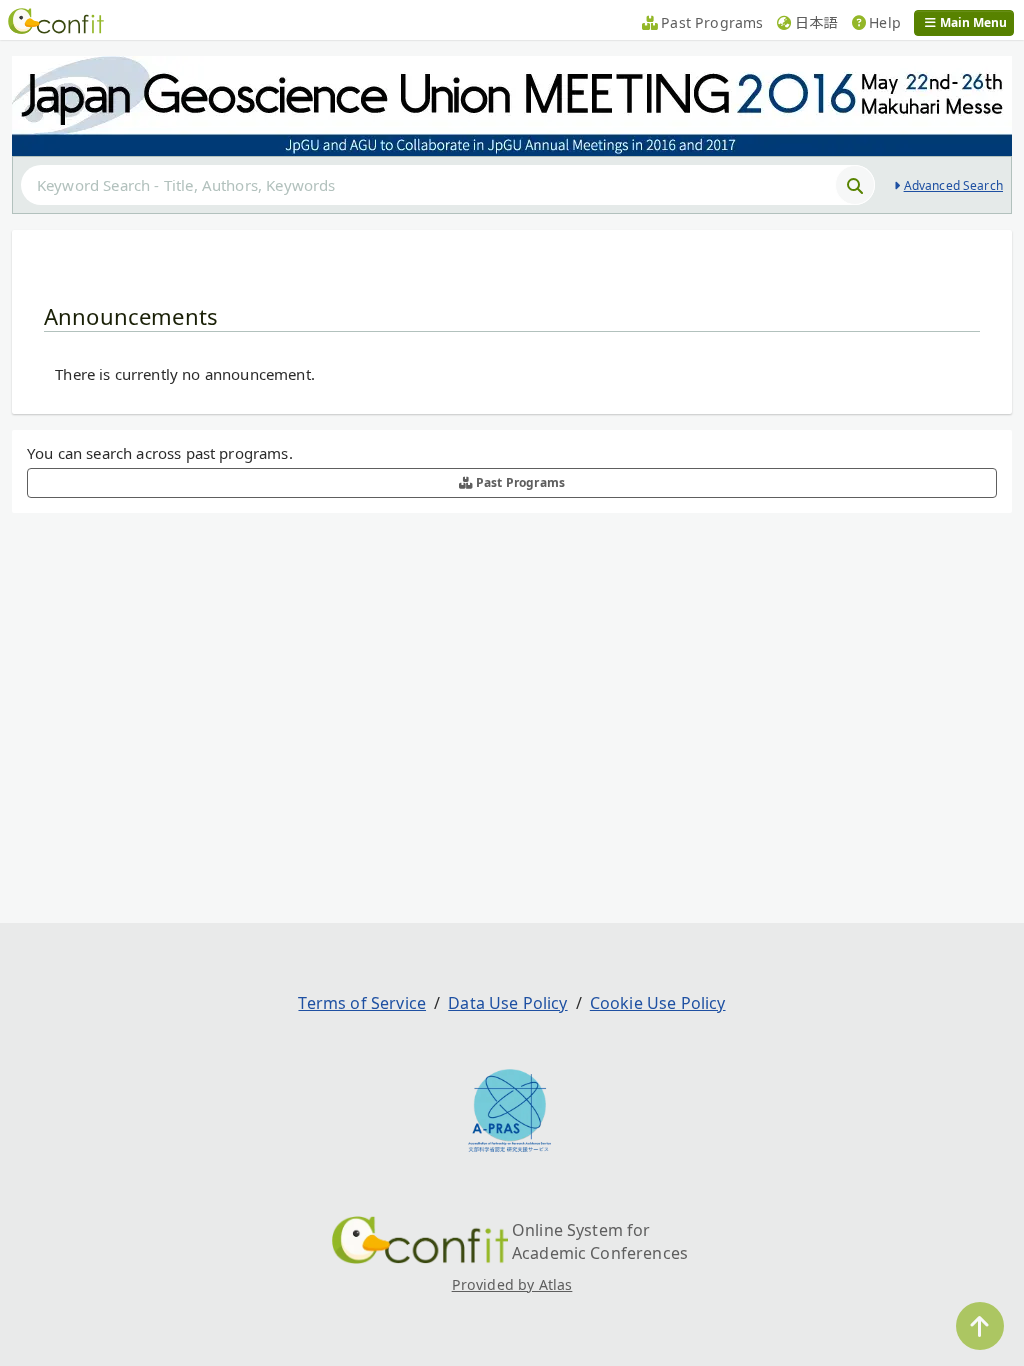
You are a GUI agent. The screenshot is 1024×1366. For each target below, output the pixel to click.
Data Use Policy (507, 1003)
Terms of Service (362, 1003)
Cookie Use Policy (658, 1003)
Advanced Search (953, 185)
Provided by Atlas (512, 1284)
